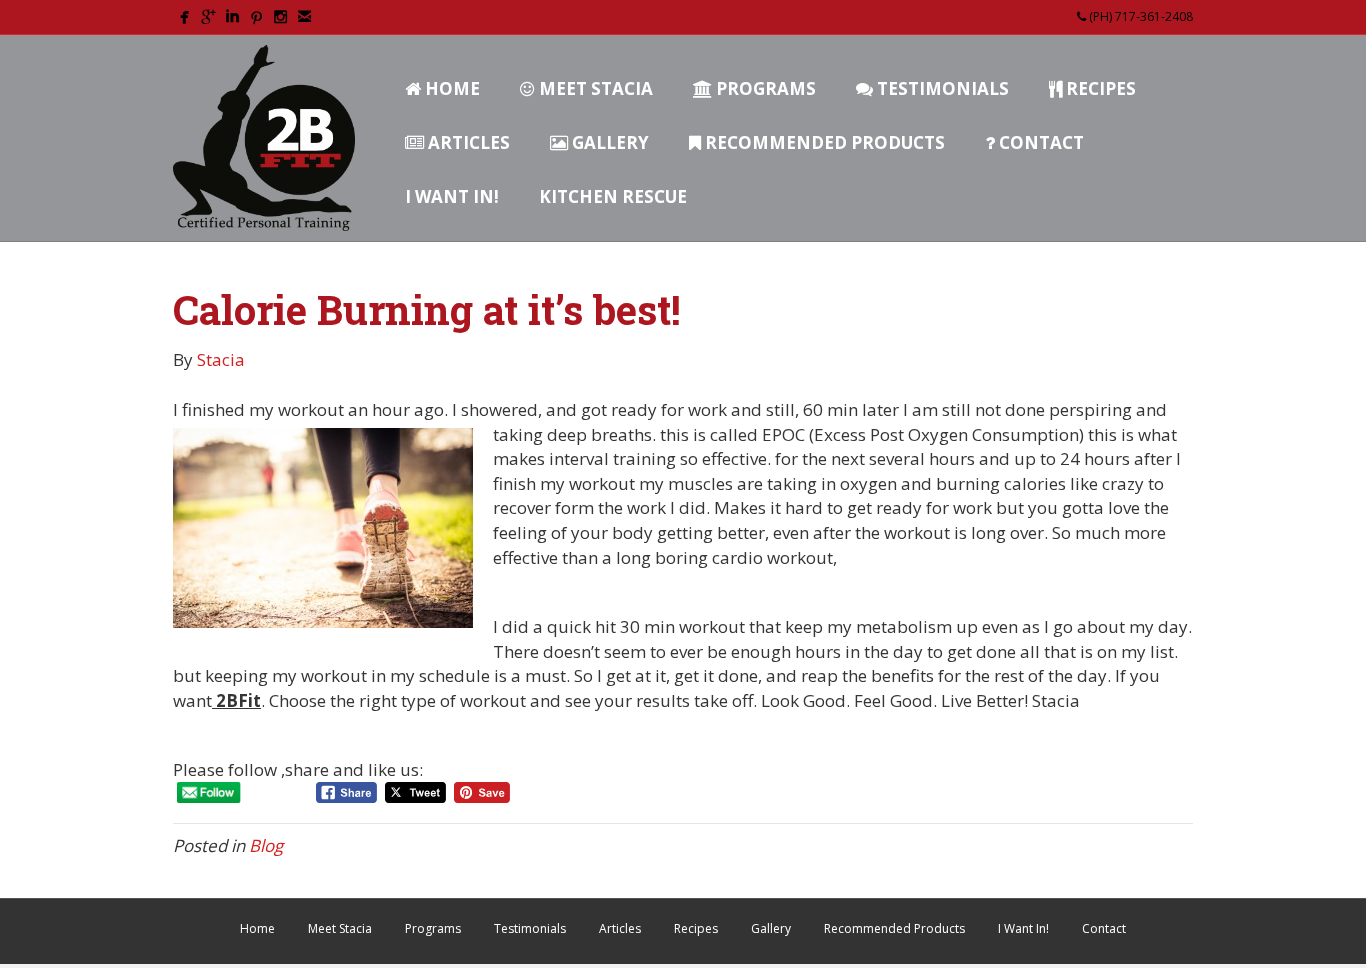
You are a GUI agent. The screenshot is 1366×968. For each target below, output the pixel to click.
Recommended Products (823, 142)
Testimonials (941, 88)
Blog (266, 845)
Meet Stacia (594, 88)
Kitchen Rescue (613, 196)
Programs (764, 88)
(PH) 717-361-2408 (1139, 16)
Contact (1039, 142)
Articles (467, 142)
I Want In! (452, 196)
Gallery (608, 142)
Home (450, 88)
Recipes (1099, 88)
